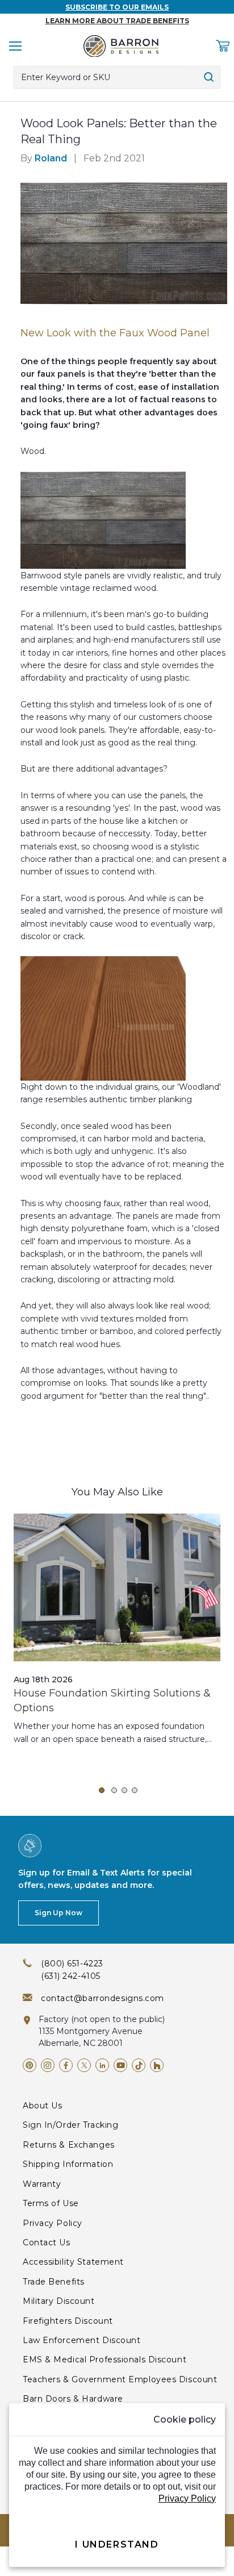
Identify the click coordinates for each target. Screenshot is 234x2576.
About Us (42, 2106)
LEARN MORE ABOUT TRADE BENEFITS (117, 21)
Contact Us (47, 2242)
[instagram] (48, 2065)
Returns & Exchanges (69, 2145)
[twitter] (84, 2065)
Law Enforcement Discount (82, 2340)
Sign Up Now (58, 1913)
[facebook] (66, 2065)
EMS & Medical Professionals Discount (105, 2360)
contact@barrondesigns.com (103, 1998)
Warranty (42, 2184)
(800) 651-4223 (72, 1964)
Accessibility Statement (73, 2262)
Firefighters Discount (68, 2321)
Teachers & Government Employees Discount (120, 2379)
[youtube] (120, 2065)
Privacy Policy (53, 2223)
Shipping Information (68, 2164)
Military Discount (59, 2301)
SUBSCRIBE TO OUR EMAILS (117, 7)
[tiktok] (139, 2065)
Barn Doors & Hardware (73, 2399)
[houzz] (157, 2065)
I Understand (117, 2544)
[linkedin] (102, 2065)
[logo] (121, 46)
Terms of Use (51, 2203)
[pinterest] (30, 2065)
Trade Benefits (54, 2282)
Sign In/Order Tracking (70, 2125)
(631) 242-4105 (71, 1976)
